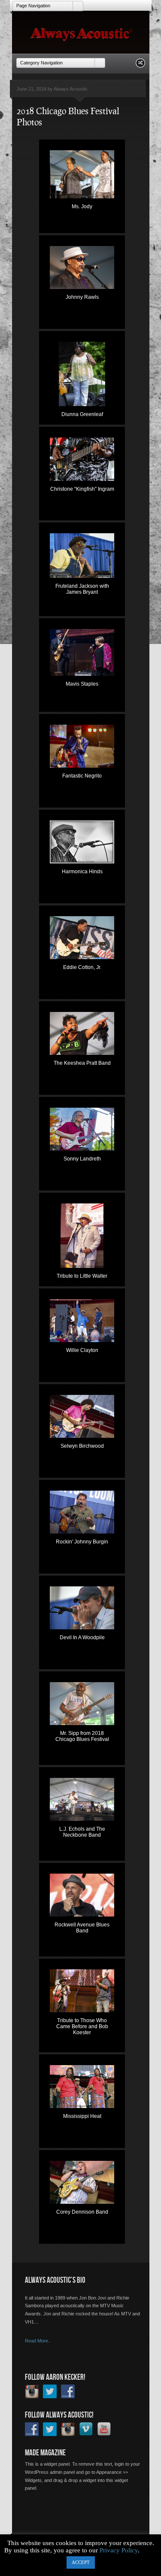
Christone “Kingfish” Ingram (82, 489)
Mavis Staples (82, 684)
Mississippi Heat (82, 2116)
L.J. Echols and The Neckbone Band (82, 1830)
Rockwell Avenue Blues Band (82, 1926)
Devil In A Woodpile (82, 1637)
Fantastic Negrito (82, 776)
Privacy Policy (119, 2550)
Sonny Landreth (82, 1159)
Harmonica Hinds (82, 872)
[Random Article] (140, 65)
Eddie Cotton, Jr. (82, 967)
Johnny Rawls (82, 297)
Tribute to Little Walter (82, 1276)
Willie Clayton (82, 1350)
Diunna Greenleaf (82, 414)
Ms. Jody (82, 207)
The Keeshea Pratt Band (82, 1063)
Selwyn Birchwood (82, 1446)
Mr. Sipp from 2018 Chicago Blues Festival (82, 1734)
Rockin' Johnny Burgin (82, 1542)
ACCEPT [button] (81, 2562)
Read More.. (38, 2341)
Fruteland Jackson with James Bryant (82, 587)
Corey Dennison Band (82, 2212)
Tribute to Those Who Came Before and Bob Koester (82, 2021)
